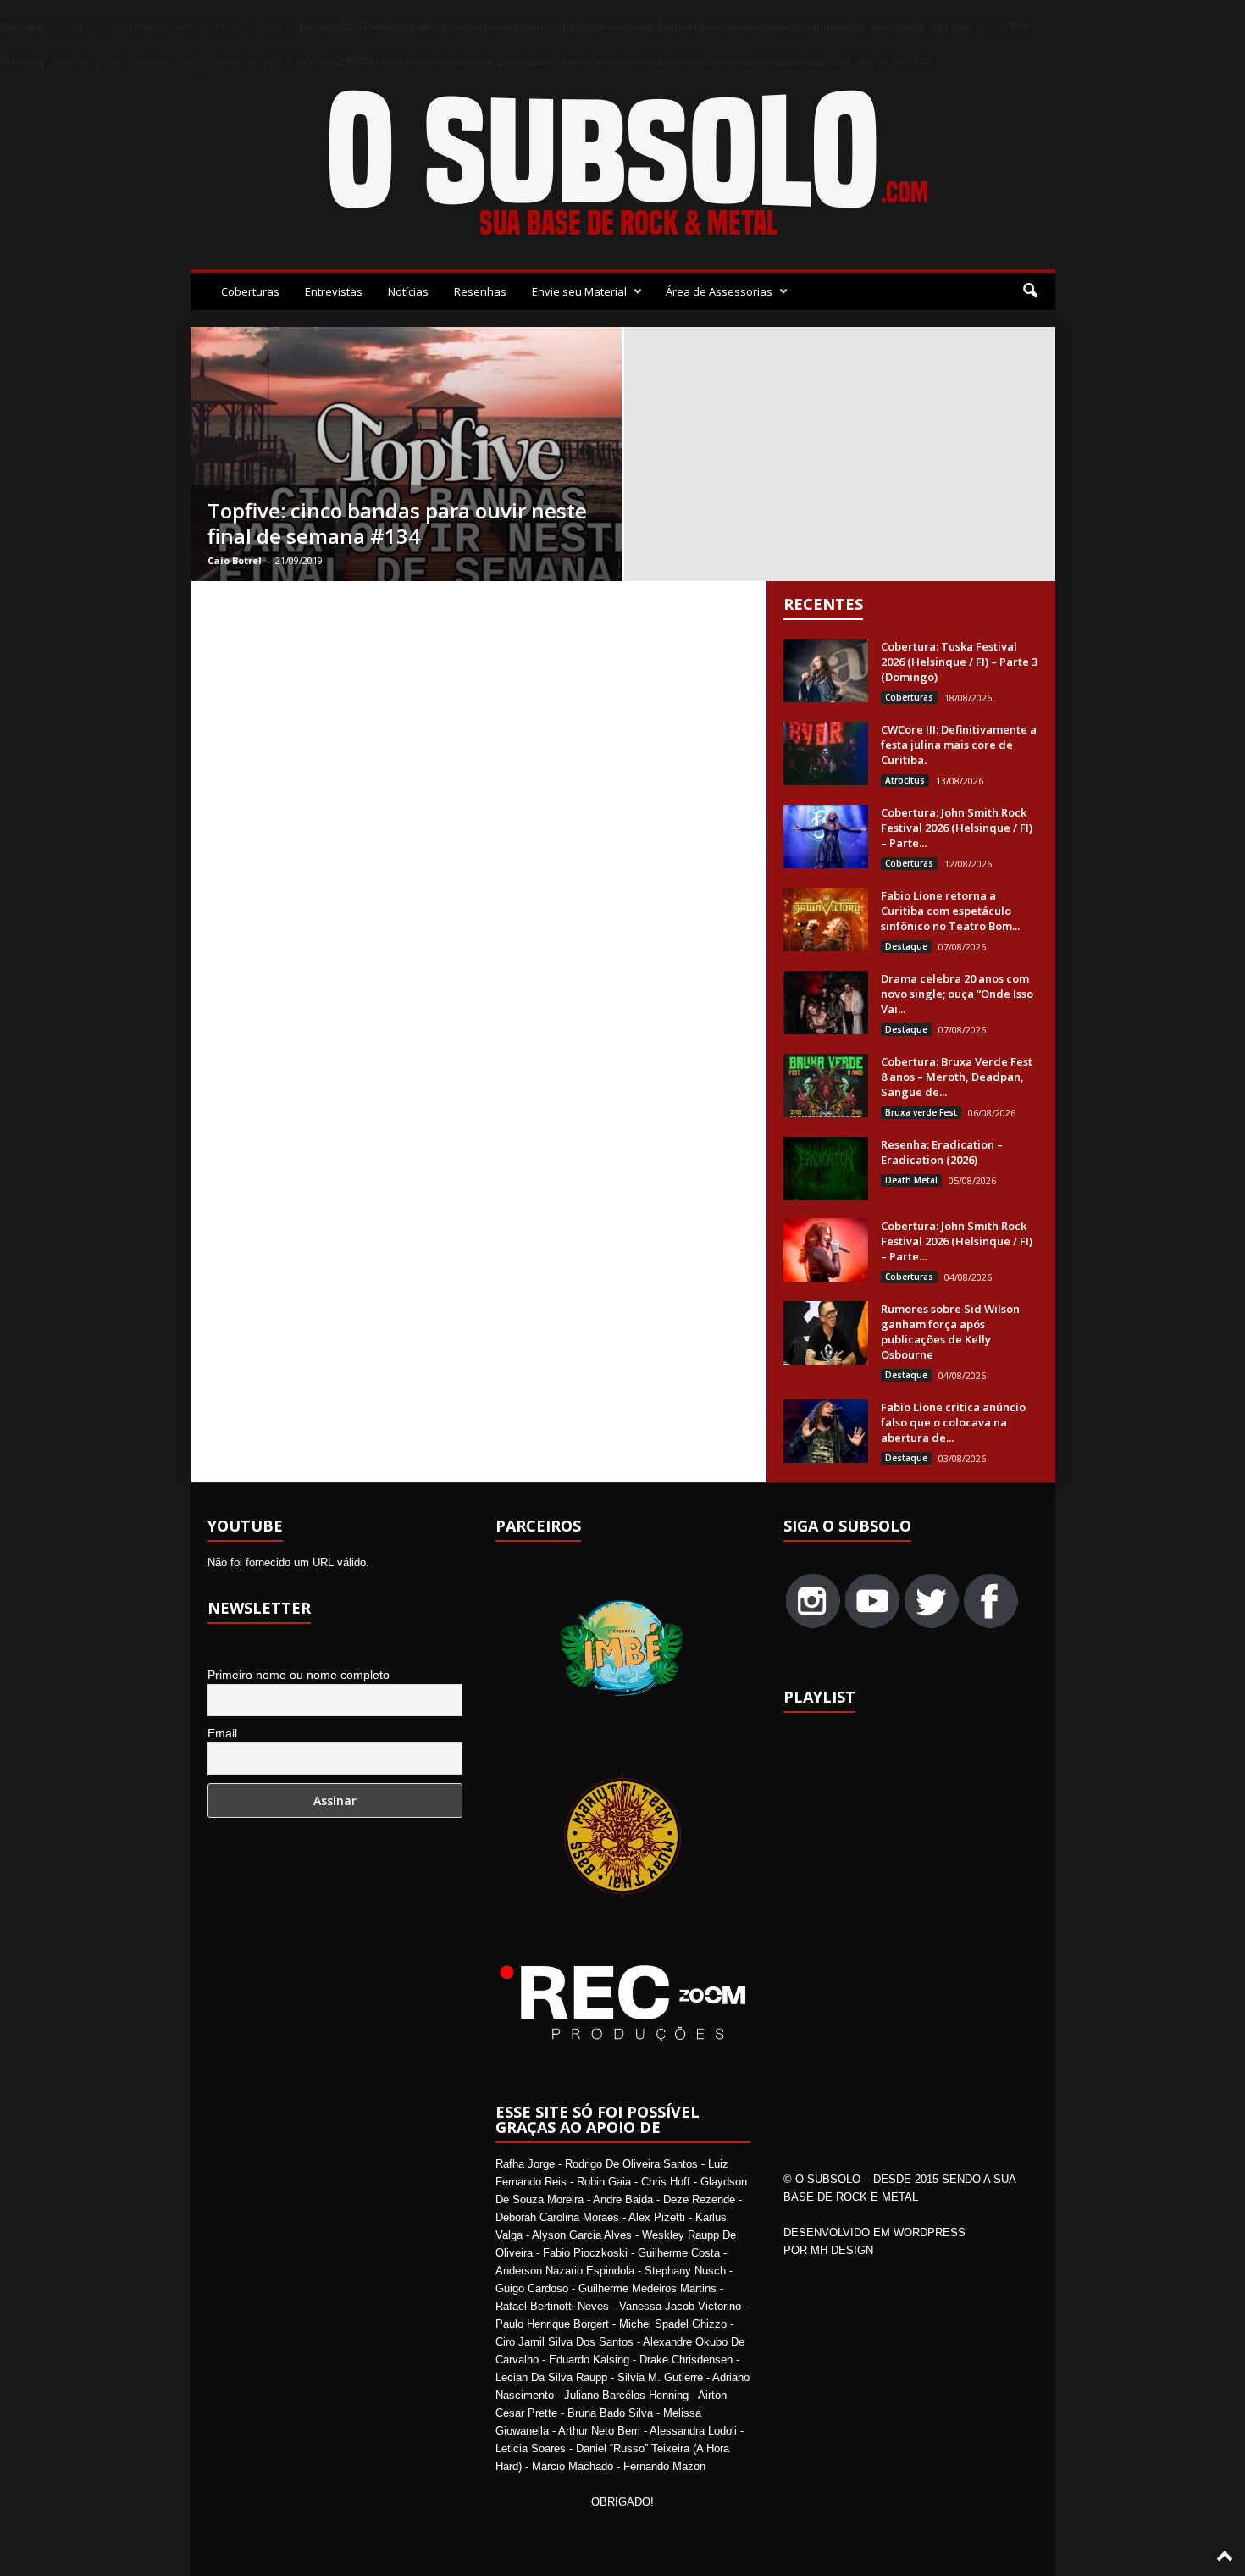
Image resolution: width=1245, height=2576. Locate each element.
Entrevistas (334, 291)
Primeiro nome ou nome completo (299, 1675)
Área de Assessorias (719, 291)
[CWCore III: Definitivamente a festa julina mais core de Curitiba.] (826, 753)
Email (222, 1733)
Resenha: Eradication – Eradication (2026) (942, 1152)
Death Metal (911, 1180)
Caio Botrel (235, 560)
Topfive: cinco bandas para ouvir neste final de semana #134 (397, 523)
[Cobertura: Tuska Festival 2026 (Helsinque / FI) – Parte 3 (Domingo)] (826, 670)
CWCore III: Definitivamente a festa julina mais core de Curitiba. (959, 745)
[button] (1030, 291)
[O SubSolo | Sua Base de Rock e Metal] (623, 166)
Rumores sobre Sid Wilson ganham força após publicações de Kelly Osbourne (950, 1332)
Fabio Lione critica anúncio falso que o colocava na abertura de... (953, 1422)
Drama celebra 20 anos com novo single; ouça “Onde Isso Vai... (957, 994)
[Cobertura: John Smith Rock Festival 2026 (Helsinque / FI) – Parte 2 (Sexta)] (826, 1250)
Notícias (408, 291)
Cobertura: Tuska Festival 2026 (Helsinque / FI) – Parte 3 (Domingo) (959, 662)
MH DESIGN (842, 2250)
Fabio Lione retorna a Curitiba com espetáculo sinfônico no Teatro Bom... (950, 911)
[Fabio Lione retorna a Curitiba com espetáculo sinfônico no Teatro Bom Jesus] (826, 920)
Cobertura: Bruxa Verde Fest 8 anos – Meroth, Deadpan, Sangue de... (957, 1077)
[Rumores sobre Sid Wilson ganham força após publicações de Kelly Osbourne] (826, 1333)
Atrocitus (905, 780)
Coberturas (250, 291)
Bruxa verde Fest (921, 1112)
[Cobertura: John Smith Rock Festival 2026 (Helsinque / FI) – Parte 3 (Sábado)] (826, 837)
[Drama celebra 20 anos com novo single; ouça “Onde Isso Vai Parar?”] (826, 1003)
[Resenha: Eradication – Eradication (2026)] (826, 1169)
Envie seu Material (579, 291)
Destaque (906, 946)
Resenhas (480, 291)
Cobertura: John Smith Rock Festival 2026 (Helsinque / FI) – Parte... (957, 828)
